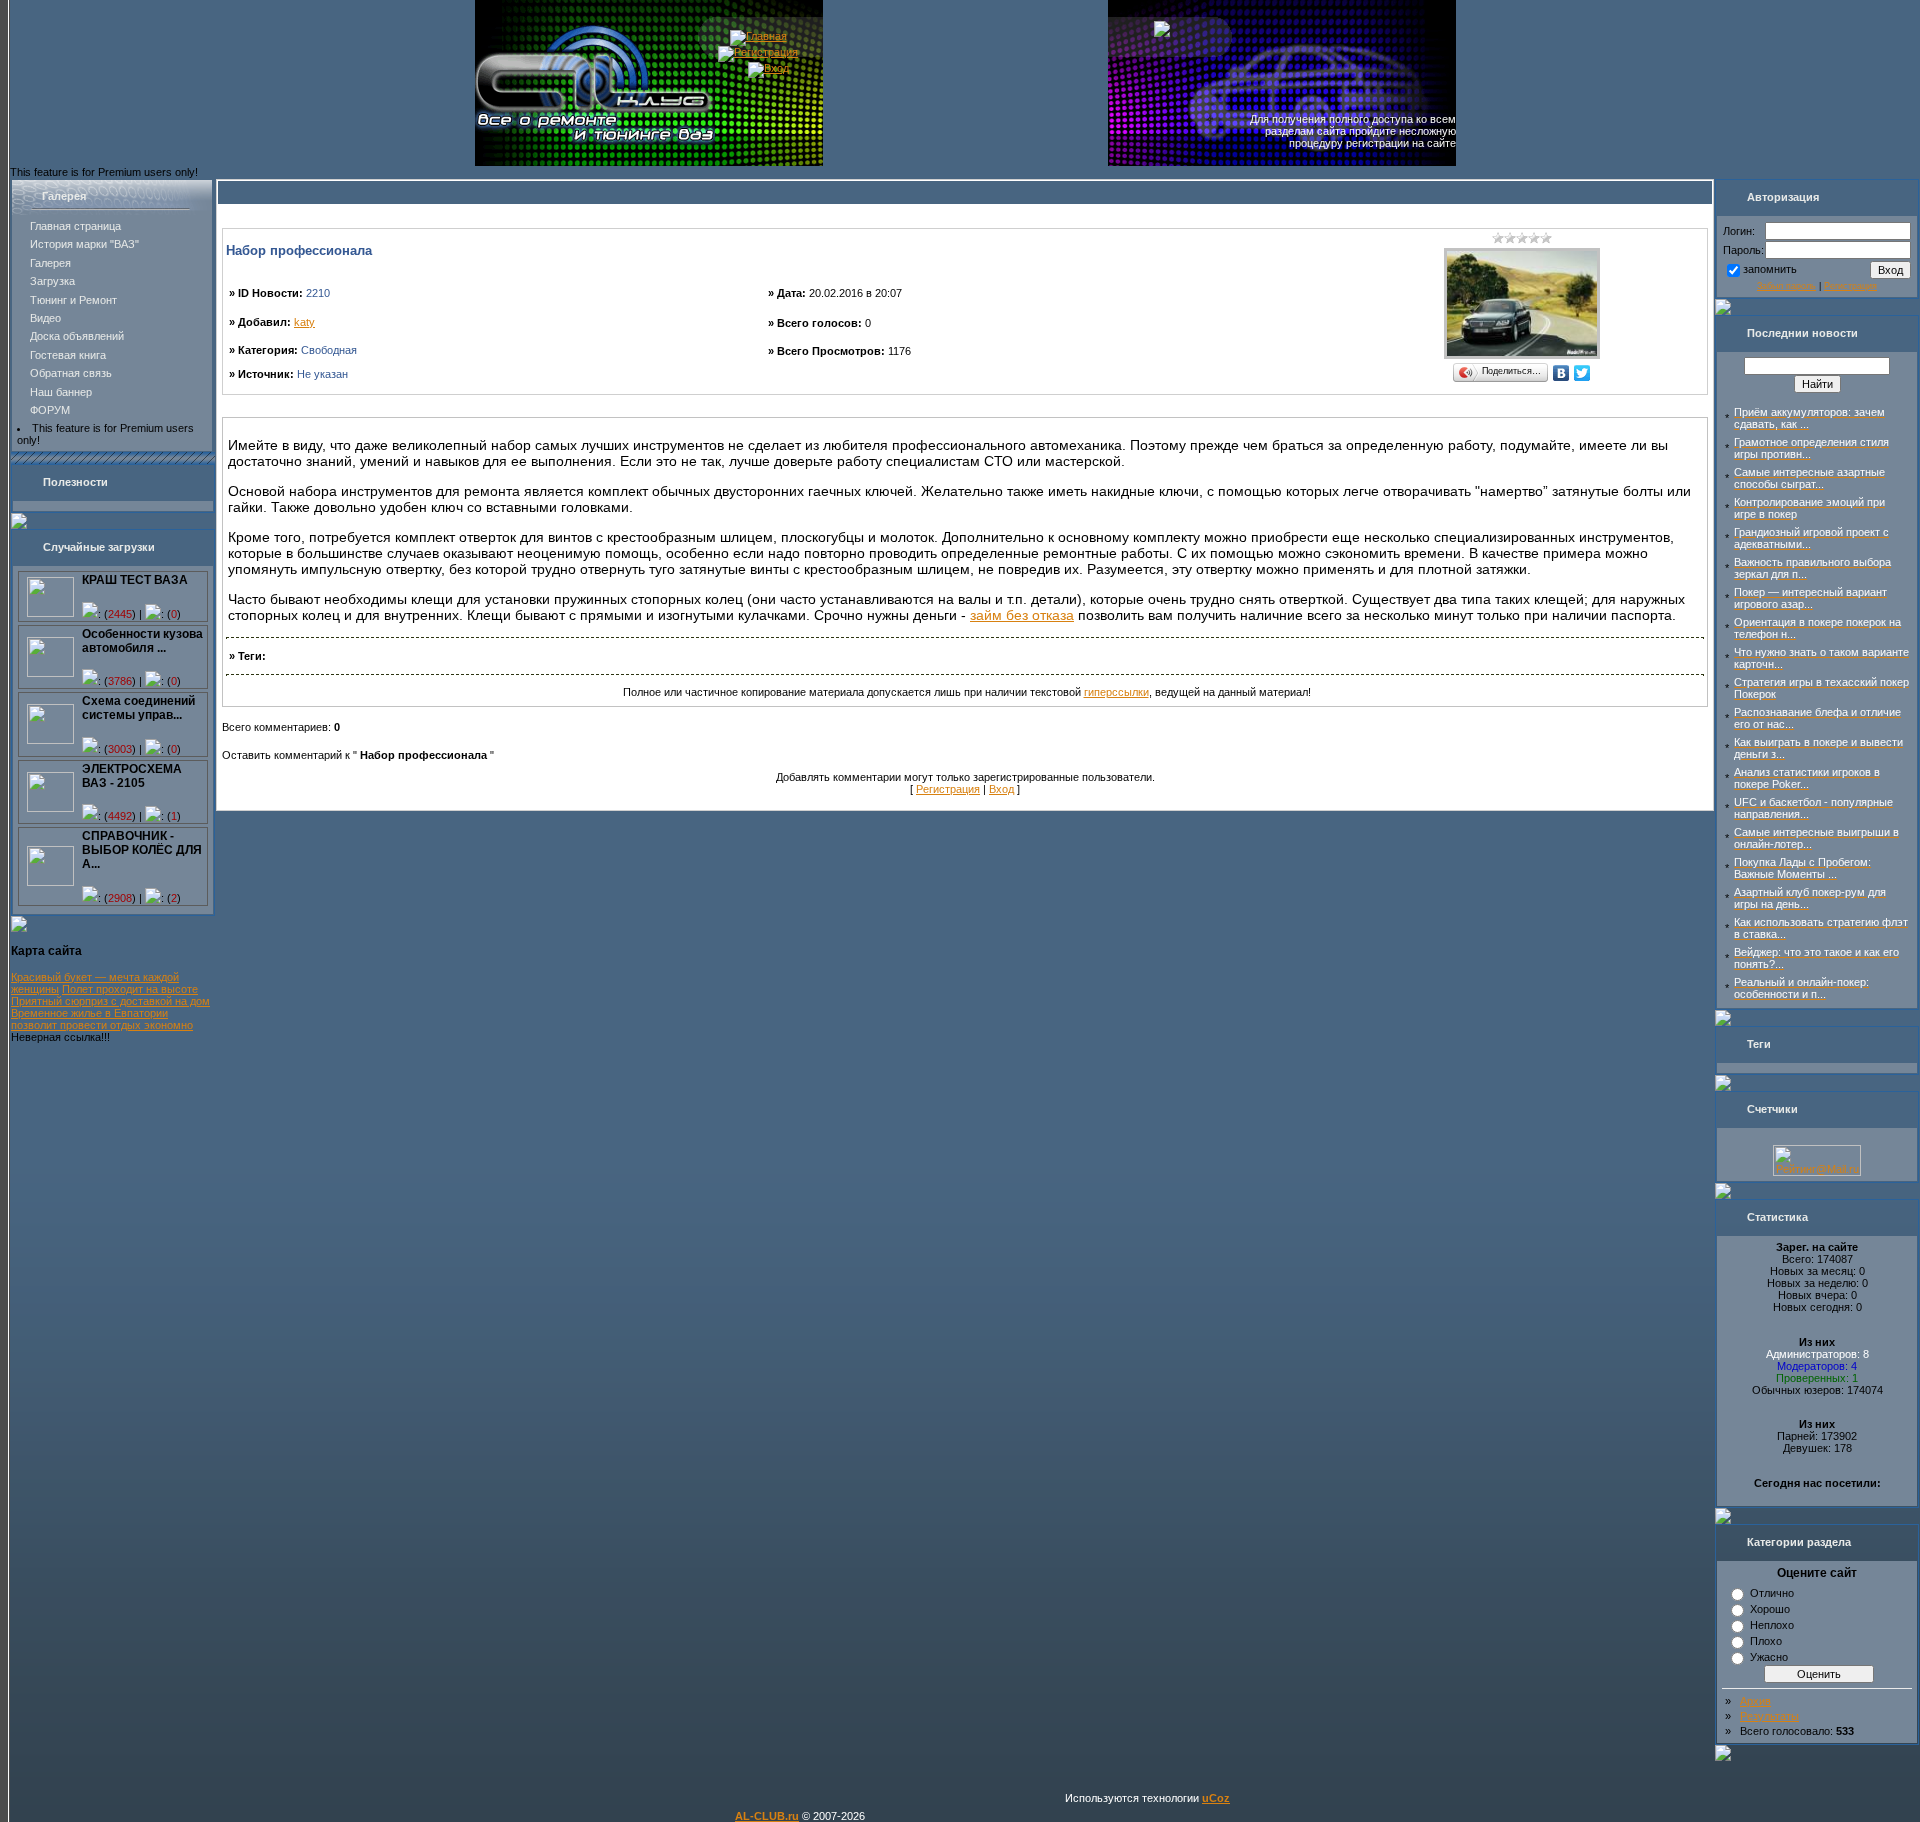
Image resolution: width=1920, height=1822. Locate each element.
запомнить (1770, 269)
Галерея (50, 263)
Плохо (1766, 1641)
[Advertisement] (965, 409)
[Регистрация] (758, 52)
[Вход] (768, 68)
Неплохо (1772, 1625)
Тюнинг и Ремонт (73, 300)
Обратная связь (71, 373)
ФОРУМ (50, 410)
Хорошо (1770, 1609)
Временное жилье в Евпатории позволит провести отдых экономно (102, 1019)
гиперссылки (1116, 692)
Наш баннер (61, 392)
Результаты (1769, 1716)
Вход (1001, 789)
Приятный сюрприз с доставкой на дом (110, 1001)
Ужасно (1769, 1657)
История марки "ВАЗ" (84, 244)
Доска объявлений (77, 336)
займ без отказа (1022, 615)
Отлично (1772, 1593)
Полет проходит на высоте (130, 989)
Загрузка (52, 281)
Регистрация (948, 789)
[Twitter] (1582, 373)
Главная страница (75, 226)
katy (304, 322)
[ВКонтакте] (1561, 373)
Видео (45, 318)
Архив (1755, 1701)
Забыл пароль (1786, 286)
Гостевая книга (68, 355)
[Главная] (758, 36)
